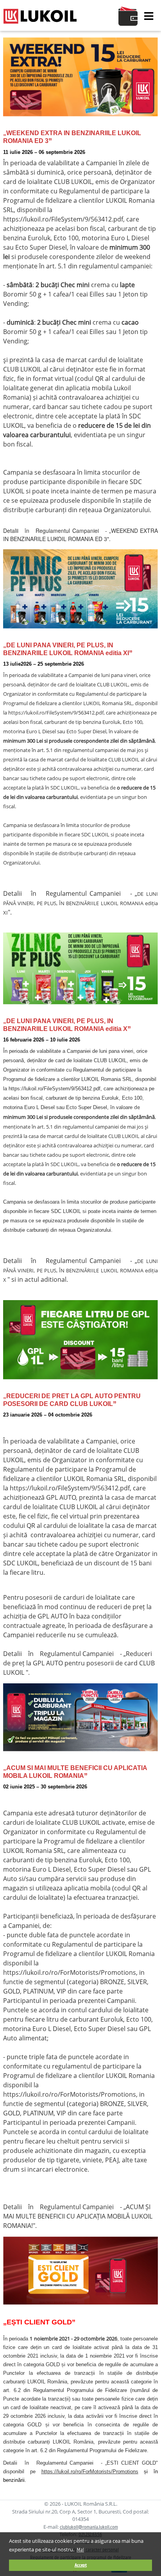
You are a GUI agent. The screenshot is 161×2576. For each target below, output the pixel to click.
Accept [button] (81, 2565)
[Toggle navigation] (149, 16)
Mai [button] (80, 2550)
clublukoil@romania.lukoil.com (89, 2527)
